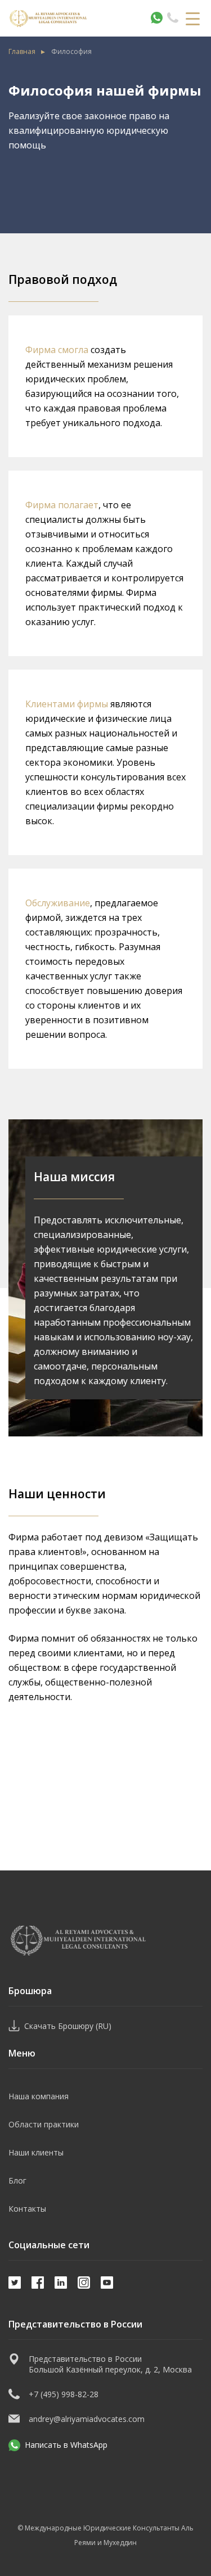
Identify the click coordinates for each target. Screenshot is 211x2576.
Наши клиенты (36, 2152)
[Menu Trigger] (193, 18)
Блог (17, 2180)
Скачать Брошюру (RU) (68, 2026)
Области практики (44, 2124)
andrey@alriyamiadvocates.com (87, 2419)
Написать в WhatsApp (66, 2445)
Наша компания (39, 2096)
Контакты (27, 2209)
